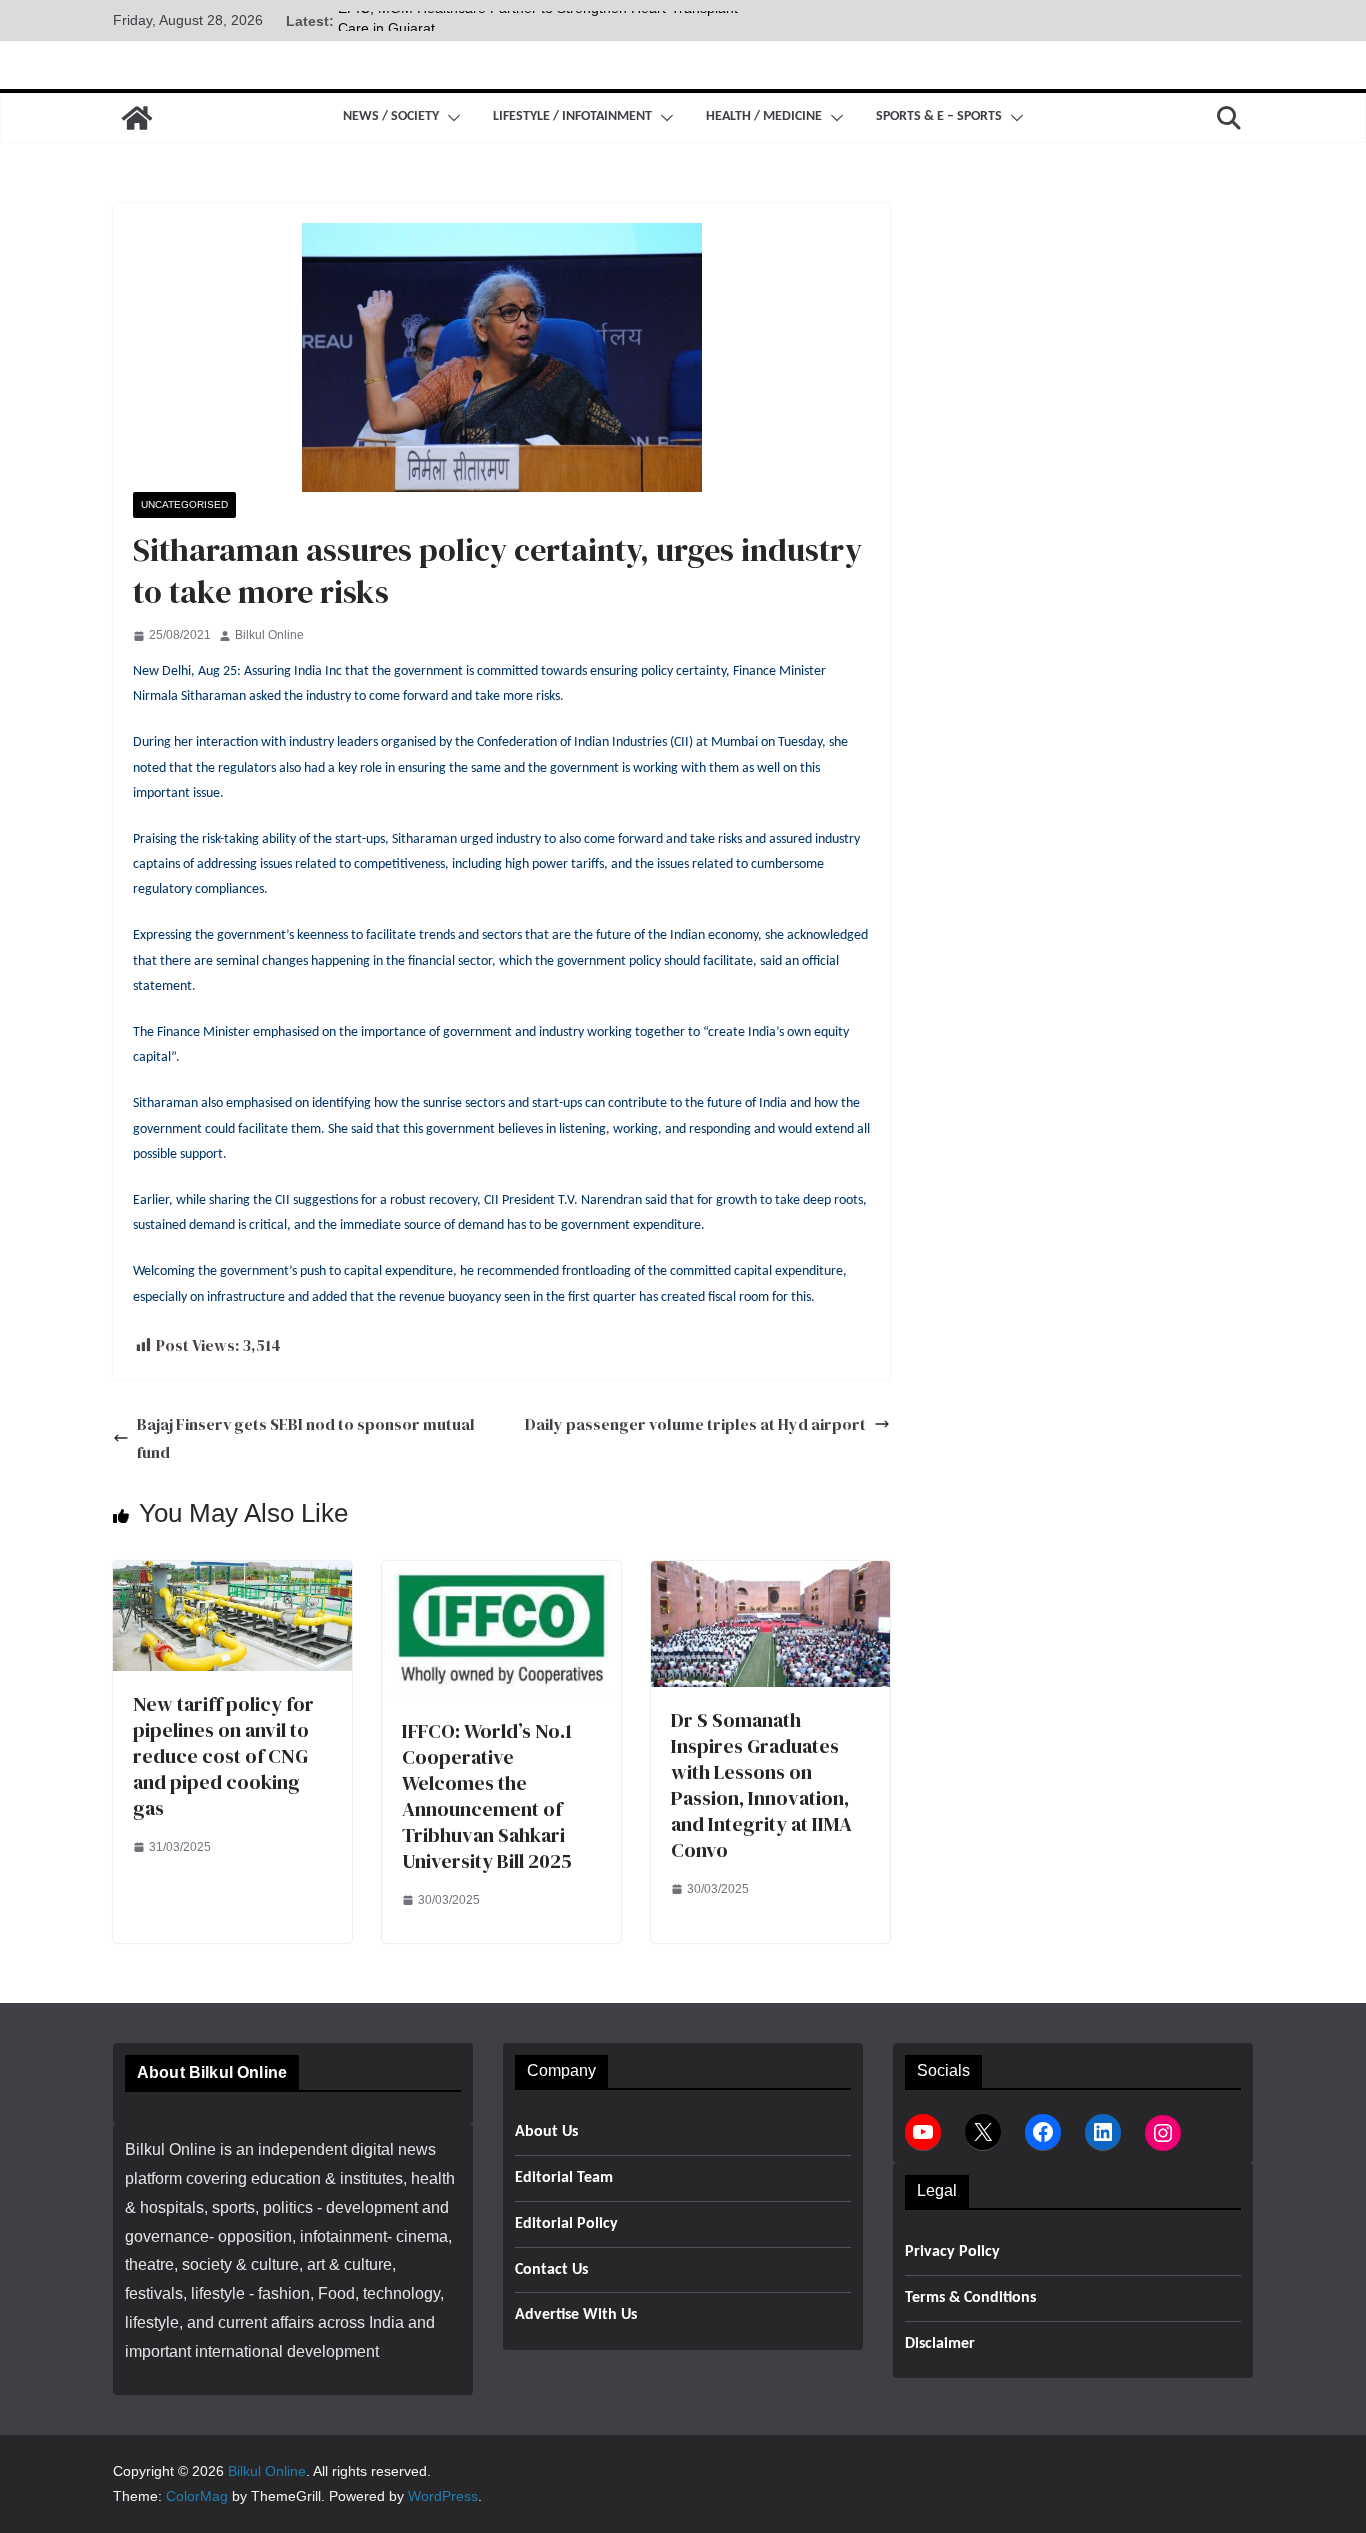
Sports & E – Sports (939, 116)
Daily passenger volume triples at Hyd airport (695, 1424)
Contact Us (551, 2270)
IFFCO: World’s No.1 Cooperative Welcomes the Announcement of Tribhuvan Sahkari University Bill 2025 (487, 1796)
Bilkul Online (269, 635)
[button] (450, 118)
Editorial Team (564, 2178)
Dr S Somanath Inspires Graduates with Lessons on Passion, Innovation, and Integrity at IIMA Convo (761, 1785)
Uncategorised (184, 504)
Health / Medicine (764, 116)
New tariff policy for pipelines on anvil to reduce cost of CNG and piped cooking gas (223, 1756)
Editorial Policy (566, 2224)
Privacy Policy (952, 2252)
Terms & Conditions (970, 2298)
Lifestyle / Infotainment (572, 116)
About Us (546, 2132)
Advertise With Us (576, 2315)
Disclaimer (940, 2344)
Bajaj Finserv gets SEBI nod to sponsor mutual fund (306, 1438)
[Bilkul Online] (137, 118)
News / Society (391, 116)
